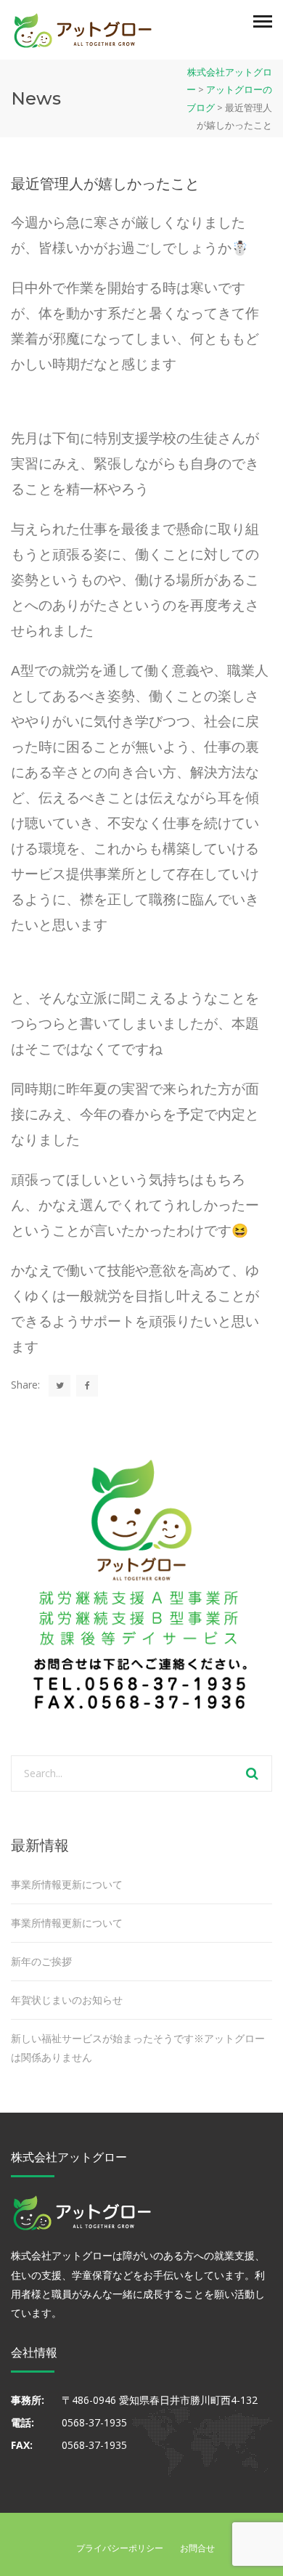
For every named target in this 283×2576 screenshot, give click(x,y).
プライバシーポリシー (120, 2548)
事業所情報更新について (67, 1884)
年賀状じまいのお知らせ (67, 2000)
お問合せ (197, 2548)
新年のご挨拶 (41, 1961)
